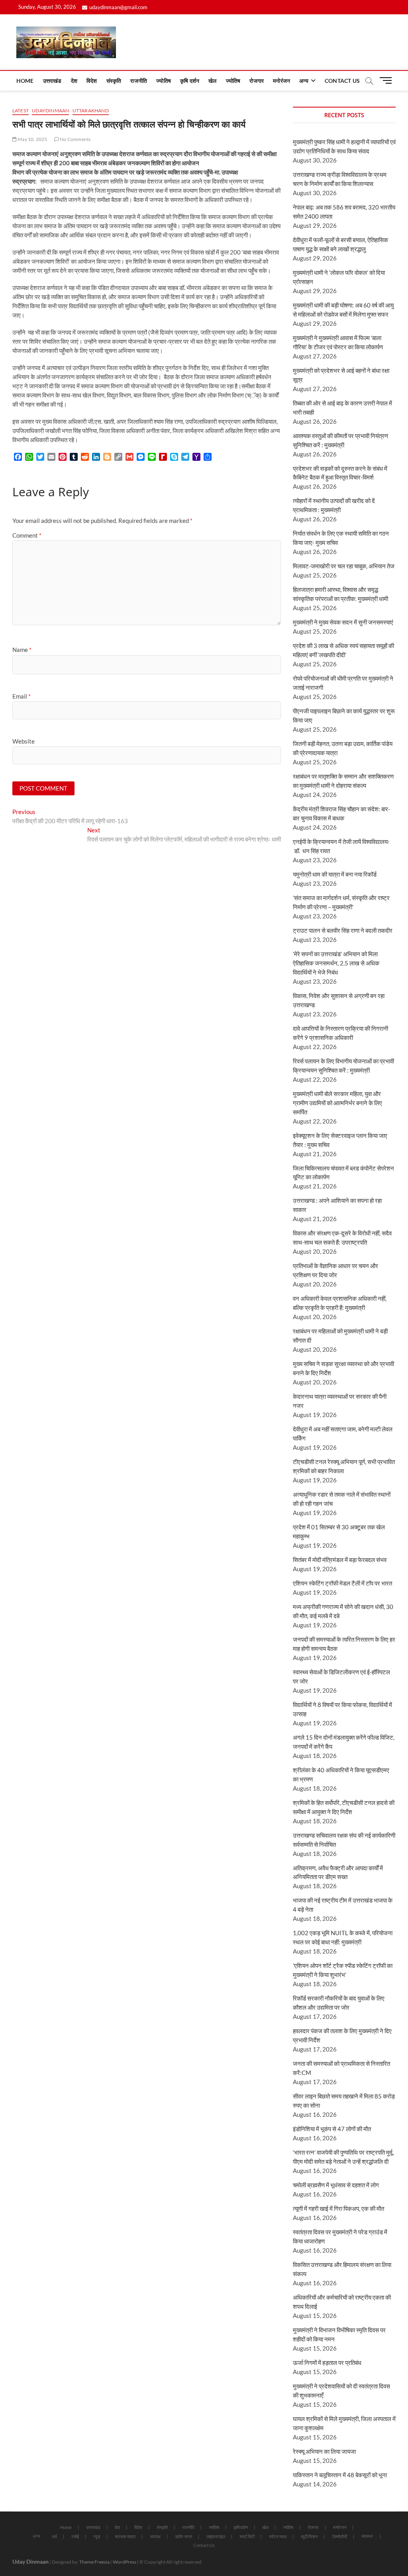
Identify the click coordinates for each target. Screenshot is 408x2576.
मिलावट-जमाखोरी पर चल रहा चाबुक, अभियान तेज (344, 566)
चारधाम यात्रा (125, 2536)
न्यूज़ (97, 2536)
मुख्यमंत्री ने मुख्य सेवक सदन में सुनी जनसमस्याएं (343, 622)
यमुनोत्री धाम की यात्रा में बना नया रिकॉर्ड (335, 874)
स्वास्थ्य (367, 2536)
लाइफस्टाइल (216, 2536)
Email (22, 696)
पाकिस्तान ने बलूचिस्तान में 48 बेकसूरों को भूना (340, 2475)
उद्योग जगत (183, 2536)
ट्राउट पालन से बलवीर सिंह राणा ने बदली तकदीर (343, 930)
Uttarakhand (91, 111)
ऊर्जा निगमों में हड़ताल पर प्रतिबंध (327, 2363)
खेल (212, 81)
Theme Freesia (94, 2562)
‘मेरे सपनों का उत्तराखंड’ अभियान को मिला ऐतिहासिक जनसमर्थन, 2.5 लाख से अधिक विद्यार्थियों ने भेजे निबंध (336, 963)
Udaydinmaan (50, 111)
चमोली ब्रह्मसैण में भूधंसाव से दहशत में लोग (336, 2185)
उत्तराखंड (52, 81)
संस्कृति (114, 81)
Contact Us (342, 81)
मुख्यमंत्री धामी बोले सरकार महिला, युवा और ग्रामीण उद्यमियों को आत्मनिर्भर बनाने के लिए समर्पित (337, 1103)
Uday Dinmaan (30, 2561)
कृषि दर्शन (190, 81)
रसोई (75, 2536)
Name (22, 650)
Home (25, 81)
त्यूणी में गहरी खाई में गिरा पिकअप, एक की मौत (338, 2208)
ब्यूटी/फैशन (309, 2536)
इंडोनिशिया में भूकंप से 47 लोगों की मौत (332, 2129)
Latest (21, 111)
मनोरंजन (281, 81)
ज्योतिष (164, 81)
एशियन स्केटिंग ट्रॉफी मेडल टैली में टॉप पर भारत (342, 1583)
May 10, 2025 (32, 139)
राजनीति (139, 81)
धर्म (54, 2536)
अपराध (155, 2536)
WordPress (125, 2562)
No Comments (75, 139)
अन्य (304, 81)
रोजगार (257, 81)
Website (24, 741)
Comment (27, 535)
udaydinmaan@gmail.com (118, 7)
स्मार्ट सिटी (247, 2536)
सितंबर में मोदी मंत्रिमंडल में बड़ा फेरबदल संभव (340, 1560)
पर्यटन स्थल (278, 2536)
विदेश (92, 81)
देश (74, 81)
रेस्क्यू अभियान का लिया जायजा (324, 2451)
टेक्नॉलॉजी (339, 2536)
